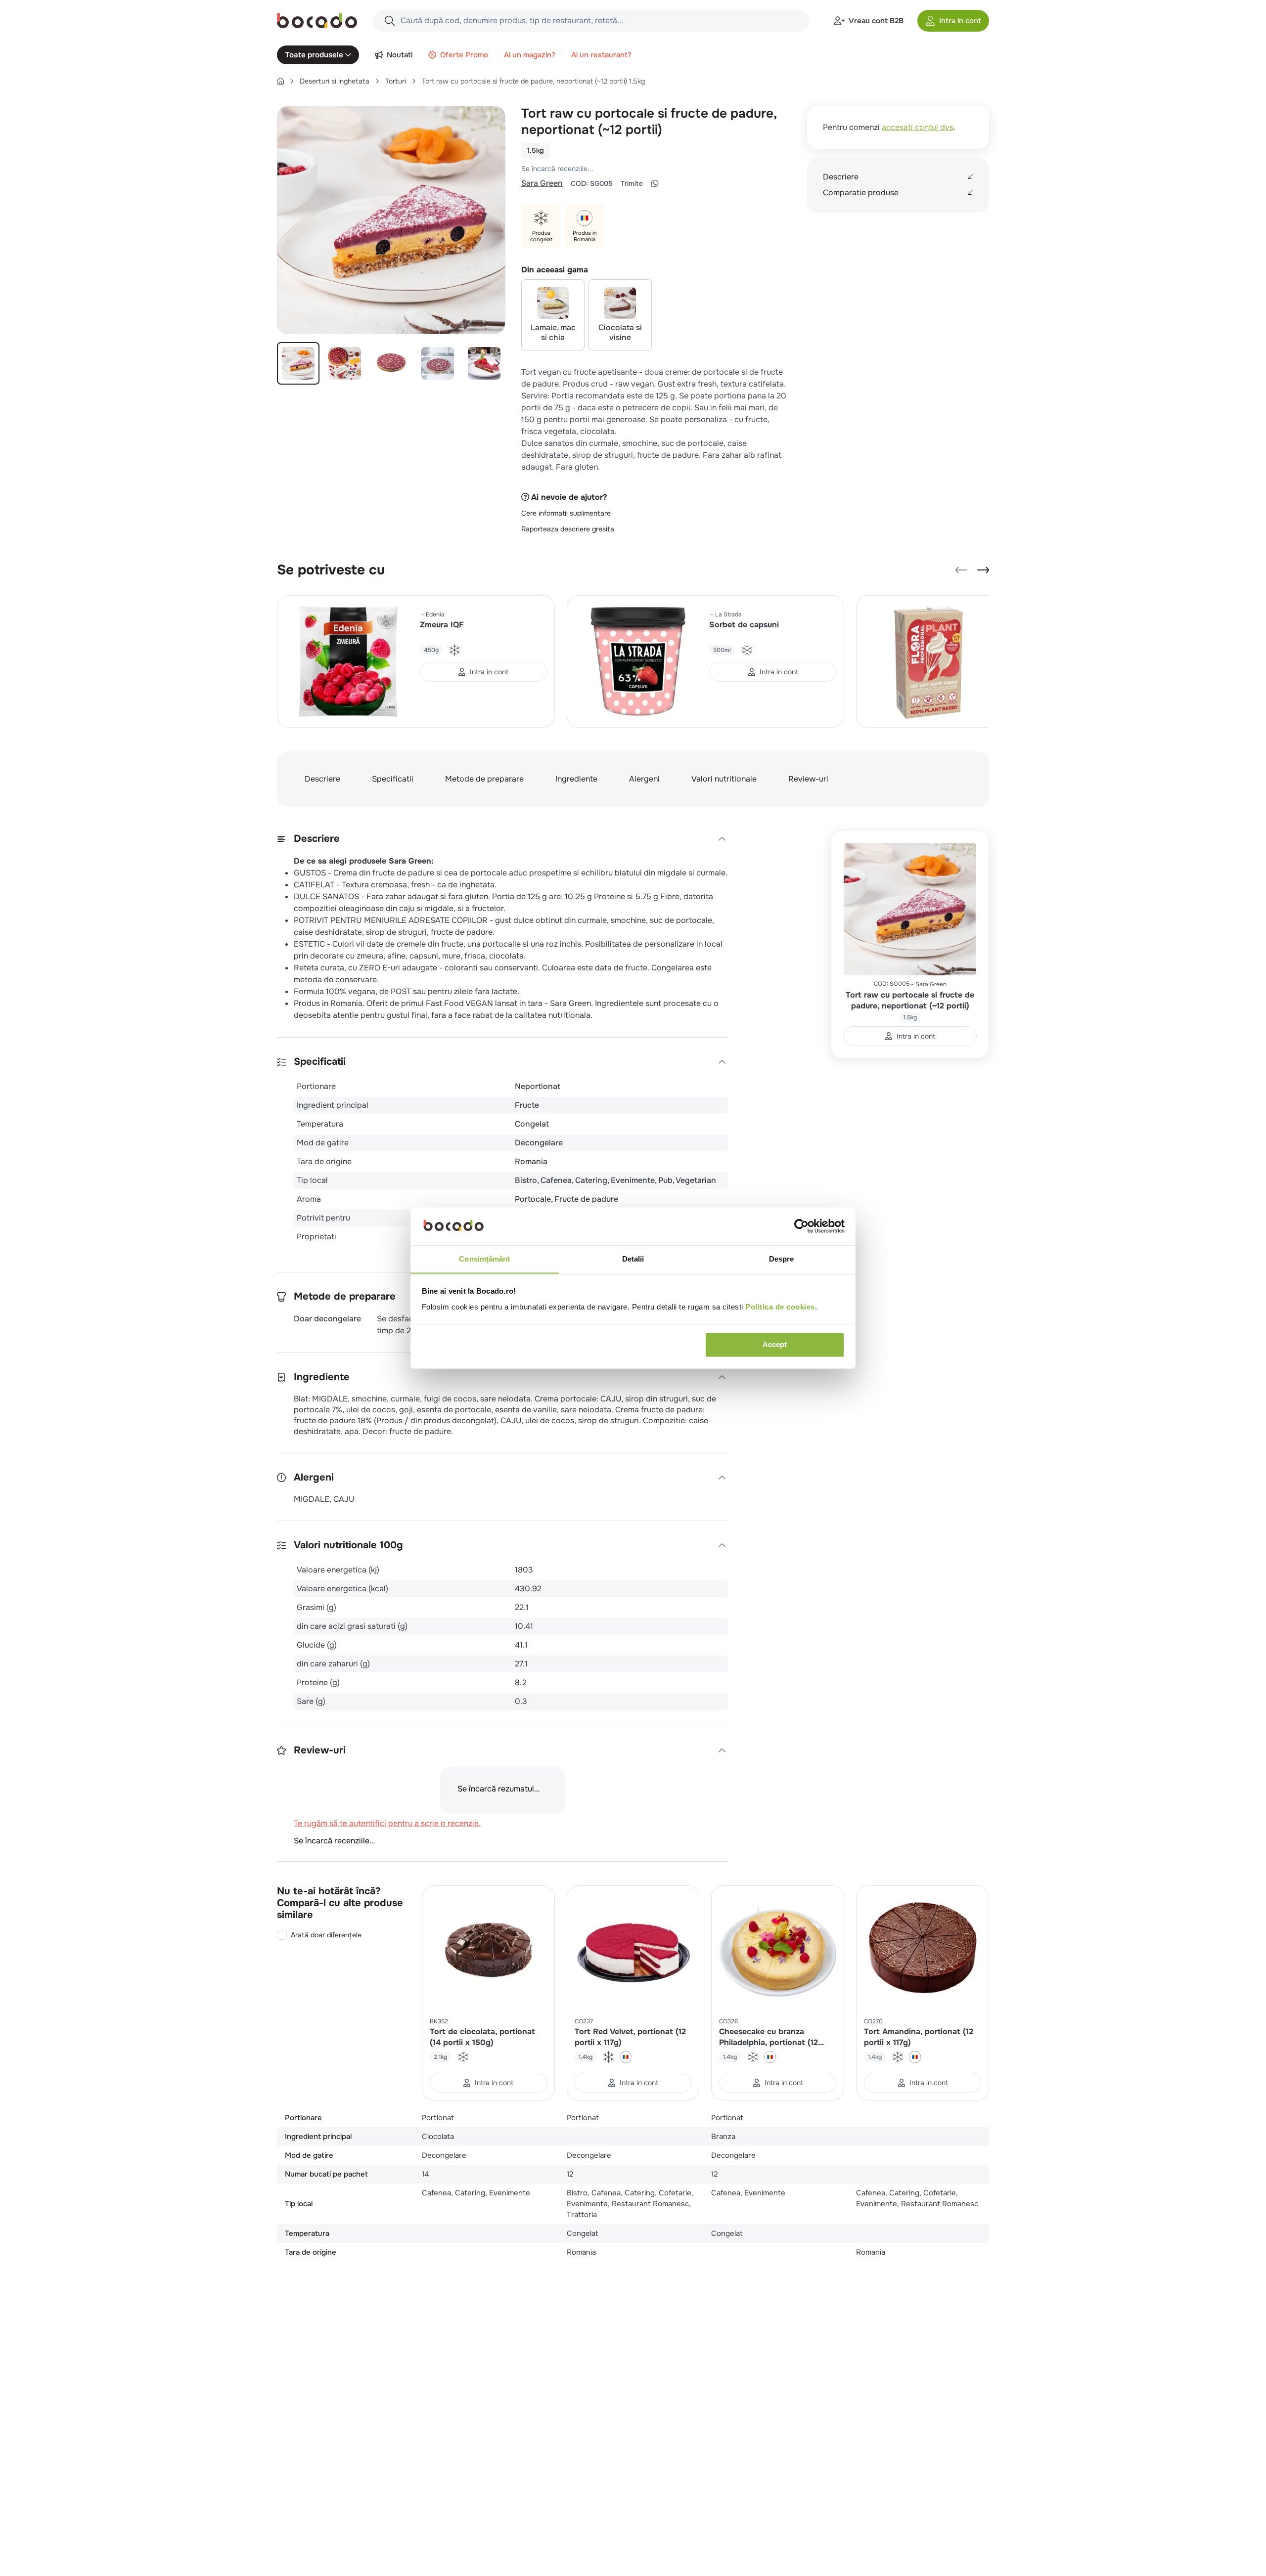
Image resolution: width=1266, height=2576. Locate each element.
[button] (953, 21)
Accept (775, 1344)
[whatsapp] (655, 183)
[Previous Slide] (961, 570)
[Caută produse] (390, 21)
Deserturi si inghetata (335, 81)
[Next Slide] (983, 570)
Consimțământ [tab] (484, 1259)
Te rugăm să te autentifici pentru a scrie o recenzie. (650, 169)
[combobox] (591, 21)
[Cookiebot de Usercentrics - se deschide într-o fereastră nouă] (801, 1226)
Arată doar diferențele (326, 1960)
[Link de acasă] (280, 81)
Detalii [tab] (633, 1259)
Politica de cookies (780, 1307)
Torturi (396, 81)
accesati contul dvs (918, 127)
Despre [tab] (782, 1259)
